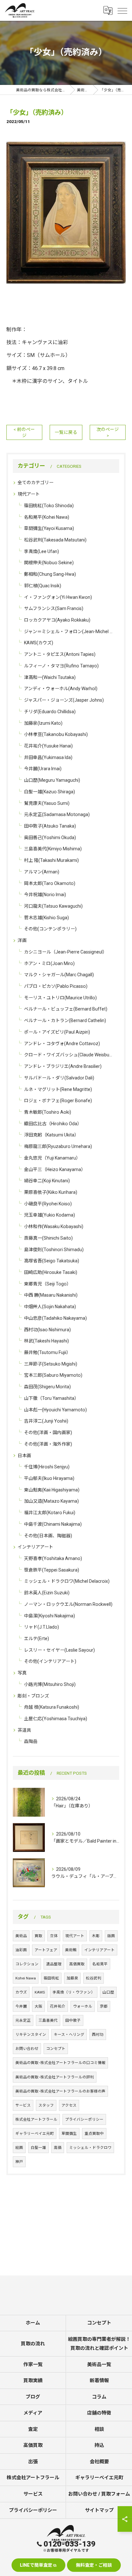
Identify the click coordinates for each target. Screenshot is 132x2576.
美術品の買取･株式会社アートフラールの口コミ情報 (60, 2063)
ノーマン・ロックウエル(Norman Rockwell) (68, 1604)
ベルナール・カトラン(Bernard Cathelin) (65, 1020)
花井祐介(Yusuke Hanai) (48, 746)
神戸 (19, 2162)
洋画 (22, 940)
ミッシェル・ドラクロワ (90, 2148)
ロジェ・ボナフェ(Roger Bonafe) (58, 1101)
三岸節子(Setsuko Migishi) (51, 1364)
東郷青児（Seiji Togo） (48, 1284)
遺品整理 (54, 1964)
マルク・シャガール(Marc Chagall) (59, 975)
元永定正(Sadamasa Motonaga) (57, 814)
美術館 (71, 1950)
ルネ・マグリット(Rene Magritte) (58, 1089)
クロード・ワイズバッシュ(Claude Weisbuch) (69, 1055)
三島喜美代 (48, 2020)
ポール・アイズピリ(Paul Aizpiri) (57, 1032)
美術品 (21, 1936)
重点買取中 (94, 2134)
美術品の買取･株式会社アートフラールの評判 (55, 2077)
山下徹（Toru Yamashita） (51, 1398)
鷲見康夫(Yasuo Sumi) (47, 803)
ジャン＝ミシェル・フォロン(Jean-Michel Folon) (69, 632)
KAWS (40, 1992)
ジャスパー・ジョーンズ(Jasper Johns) (64, 700)
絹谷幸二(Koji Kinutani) (47, 1181)
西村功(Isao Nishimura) (47, 1330)
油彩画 (21, 1950)
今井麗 (21, 2006)
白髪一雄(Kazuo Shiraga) (50, 792)
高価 (58, 2148)
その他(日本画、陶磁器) (48, 1536)
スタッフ (46, 2105)
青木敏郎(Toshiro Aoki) (48, 1112)
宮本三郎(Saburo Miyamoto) (53, 1375)
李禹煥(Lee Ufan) (41, 551)
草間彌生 (69, 2134)
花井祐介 (58, 2006)
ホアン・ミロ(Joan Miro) (49, 963)
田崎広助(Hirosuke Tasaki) (51, 1272)
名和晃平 (100, 1964)
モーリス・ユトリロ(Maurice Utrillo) (60, 998)
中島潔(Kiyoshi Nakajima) (50, 1616)
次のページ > (108, 432)
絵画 (19, 2148)
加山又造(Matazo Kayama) (51, 1501)
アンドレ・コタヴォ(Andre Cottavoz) (62, 1044)
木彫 (96, 1936)
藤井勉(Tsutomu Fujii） (47, 1352)
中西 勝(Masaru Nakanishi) (51, 1295)
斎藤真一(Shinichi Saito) (48, 1238)
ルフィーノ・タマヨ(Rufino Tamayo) (61, 666)
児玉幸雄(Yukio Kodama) (50, 1215)
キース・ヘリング (69, 2035)
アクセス (69, 2105)
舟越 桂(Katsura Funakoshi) (52, 1707)
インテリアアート (35, 1547)
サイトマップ (99, 2510)
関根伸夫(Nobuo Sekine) (49, 563)
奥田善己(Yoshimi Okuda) (50, 838)
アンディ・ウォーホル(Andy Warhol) (61, 689)
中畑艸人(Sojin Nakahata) (50, 1307)
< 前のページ (24, 432)
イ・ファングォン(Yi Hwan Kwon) (58, 597)
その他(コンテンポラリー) (50, 929)
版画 (111, 1936)
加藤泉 (72, 1978)
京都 (104, 2006)
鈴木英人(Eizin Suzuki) (47, 1593)
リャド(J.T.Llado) (41, 1627)
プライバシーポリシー (84, 2119)
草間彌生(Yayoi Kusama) (49, 528)
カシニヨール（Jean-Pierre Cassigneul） (66, 952)
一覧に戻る (66, 432)
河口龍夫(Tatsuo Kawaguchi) (53, 906)
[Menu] (122, 10)
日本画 (24, 1456)
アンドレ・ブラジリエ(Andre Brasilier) (63, 1066)
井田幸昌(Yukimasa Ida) (48, 757)
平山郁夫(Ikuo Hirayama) (49, 1478)
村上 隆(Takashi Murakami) (51, 860)
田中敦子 (73, 2020)
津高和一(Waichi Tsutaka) (50, 677)
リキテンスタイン (31, 2035)
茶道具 (24, 1730)
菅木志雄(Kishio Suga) (46, 918)
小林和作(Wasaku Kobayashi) (54, 1226)
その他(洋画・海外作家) (48, 1444)
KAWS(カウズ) (39, 643)
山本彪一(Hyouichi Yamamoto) (55, 1410)
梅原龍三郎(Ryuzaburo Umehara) (58, 1146)
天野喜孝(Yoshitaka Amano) (53, 1558)
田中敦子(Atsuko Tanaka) (50, 826)
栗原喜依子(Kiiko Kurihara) (51, 1192)
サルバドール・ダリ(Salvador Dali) (59, 1078)
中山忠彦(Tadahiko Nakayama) (55, 1318)
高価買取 (77, 1964)
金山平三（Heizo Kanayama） (55, 1169)
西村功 (98, 2035)
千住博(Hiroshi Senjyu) (47, 1467)
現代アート (29, 494)
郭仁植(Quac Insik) (43, 586)
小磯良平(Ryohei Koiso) (48, 1204)
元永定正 (23, 2020)
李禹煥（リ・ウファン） (74, 1992)
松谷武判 (94, 1978)
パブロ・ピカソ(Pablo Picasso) (56, 986)
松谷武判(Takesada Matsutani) (55, 540)
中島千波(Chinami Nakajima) (53, 1524)
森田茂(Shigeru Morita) (47, 1387)
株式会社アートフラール (36, 2119)
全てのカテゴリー (36, 483)
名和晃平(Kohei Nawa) (47, 517)
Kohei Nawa (26, 1978)
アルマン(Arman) (42, 872)
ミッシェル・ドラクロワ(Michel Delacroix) (67, 1581)
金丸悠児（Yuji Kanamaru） (52, 1158)
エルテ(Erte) (37, 1639)
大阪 (38, 2006)
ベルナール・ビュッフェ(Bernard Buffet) (66, 1009)
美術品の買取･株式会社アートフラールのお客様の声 (60, 2091)
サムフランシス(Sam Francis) (54, 608)
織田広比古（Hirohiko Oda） (53, 1124)
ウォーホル (83, 2006)
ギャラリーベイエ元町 (35, 2134)
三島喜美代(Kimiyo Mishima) (53, 849)
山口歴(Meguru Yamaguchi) (52, 780)
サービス (23, 2105)
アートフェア (46, 1950)
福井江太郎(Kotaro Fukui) (50, 1513)
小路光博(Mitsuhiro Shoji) (50, 1684)
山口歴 (108, 1992)
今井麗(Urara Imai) (43, 769)
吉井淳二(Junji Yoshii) (46, 1421)
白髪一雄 (38, 2148)
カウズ (21, 1992)
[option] (66, 212)
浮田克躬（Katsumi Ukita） (51, 1135)
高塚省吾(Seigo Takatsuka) (52, 1261)
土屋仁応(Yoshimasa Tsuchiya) (56, 1719)
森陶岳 (31, 1741)
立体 (54, 1936)
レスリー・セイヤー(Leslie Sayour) (59, 1650)
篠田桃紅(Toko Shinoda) (49, 506)
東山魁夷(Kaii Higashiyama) (52, 1490)
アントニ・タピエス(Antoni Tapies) (60, 654)
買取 (38, 1936)
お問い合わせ (27, 2049)
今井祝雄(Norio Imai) (45, 895)
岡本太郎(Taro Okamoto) (50, 883)
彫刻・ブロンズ (33, 1696)
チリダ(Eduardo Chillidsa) (50, 712)
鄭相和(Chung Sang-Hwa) (50, 574)
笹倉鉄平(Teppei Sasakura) (52, 1570)
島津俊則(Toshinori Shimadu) (54, 1250)
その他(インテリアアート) (50, 1661)
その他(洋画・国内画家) (48, 1432)
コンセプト (56, 2049)
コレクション (27, 1964)
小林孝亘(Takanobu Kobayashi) (56, 734)
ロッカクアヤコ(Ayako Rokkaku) (57, 620)
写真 (22, 1673)
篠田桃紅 (51, 1978)
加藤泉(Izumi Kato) (43, 723)
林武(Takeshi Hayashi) (46, 1341)
